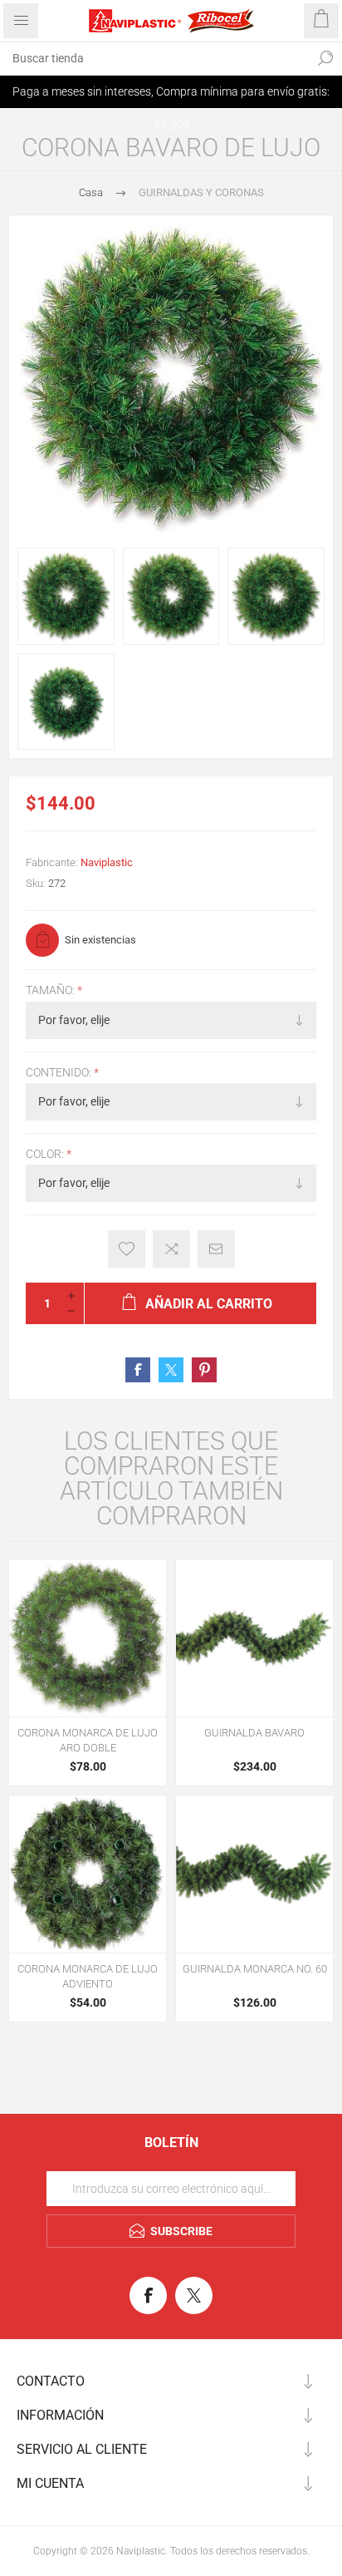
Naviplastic (107, 862)
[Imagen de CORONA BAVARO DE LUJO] (66, 596)
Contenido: (60, 1072)
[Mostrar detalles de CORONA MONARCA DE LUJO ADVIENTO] (88, 1874)
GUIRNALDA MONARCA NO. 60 (255, 1969)
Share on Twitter (171, 1370)
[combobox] (154, 58)
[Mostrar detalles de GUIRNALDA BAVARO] (254, 1638)
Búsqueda (325, 58)
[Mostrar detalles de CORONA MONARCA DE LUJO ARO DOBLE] (88, 1638)
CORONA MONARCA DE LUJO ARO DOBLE (88, 1740)
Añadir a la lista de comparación (171, 1249)
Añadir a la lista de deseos (127, 1249)
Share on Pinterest (204, 1370)
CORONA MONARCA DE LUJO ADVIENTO (88, 1976)
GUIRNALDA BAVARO (254, 1733)
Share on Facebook (138, 1370)
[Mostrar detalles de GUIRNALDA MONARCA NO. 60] (254, 1874)
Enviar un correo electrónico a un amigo (216, 1249)
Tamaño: (51, 991)
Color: (46, 1154)
